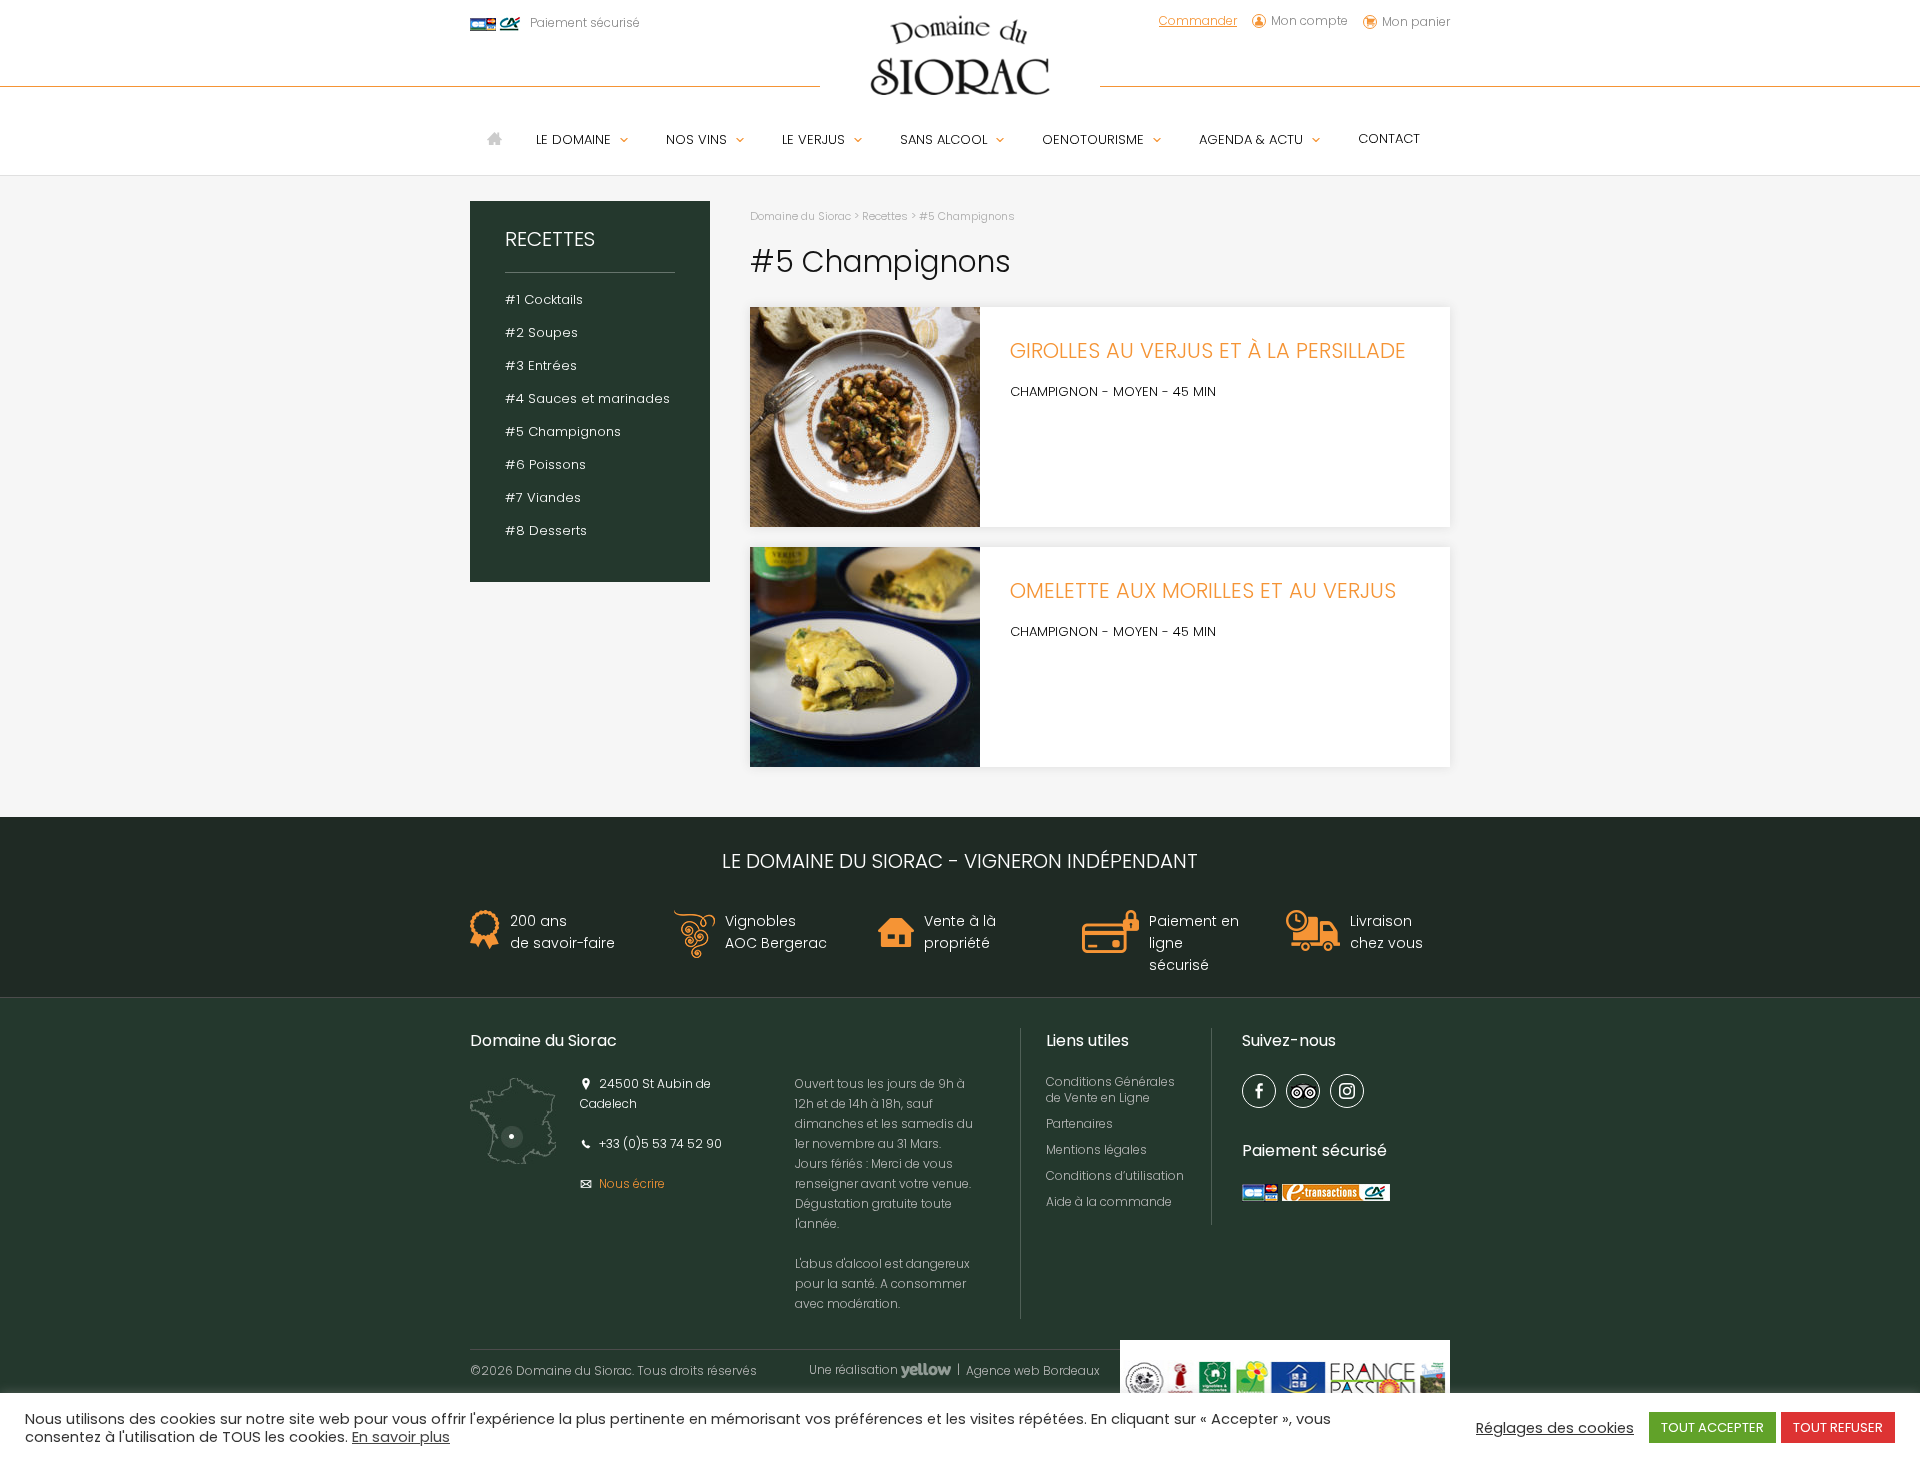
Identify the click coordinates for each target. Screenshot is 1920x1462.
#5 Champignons (563, 431)
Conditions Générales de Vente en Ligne (1110, 1089)
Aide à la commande (1109, 1201)
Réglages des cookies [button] (1555, 1428)
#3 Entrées (541, 365)
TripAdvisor (1303, 1091)
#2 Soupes (541, 332)
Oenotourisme (1093, 140)
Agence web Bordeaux (1033, 1372)
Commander (1198, 21)
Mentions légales (1096, 1149)
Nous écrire (632, 1183)
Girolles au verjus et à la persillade (1208, 350)
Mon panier (1416, 21)
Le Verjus (813, 140)
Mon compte (1309, 21)
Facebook (1259, 1091)
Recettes (885, 216)
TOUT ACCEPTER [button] (1712, 1427)
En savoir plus (401, 1437)
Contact (1389, 138)
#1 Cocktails (544, 299)
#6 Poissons (545, 464)
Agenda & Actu (1251, 140)
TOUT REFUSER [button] (1838, 1427)
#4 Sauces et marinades (587, 398)
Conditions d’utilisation (1115, 1175)
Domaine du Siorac (800, 216)
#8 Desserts (546, 530)
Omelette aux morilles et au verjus (1203, 590)
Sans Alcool (943, 140)
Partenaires (1079, 1123)
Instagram (1347, 1091)
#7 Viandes (543, 497)
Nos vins (696, 140)
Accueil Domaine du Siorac (494, 138)
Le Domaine (573, 140)
